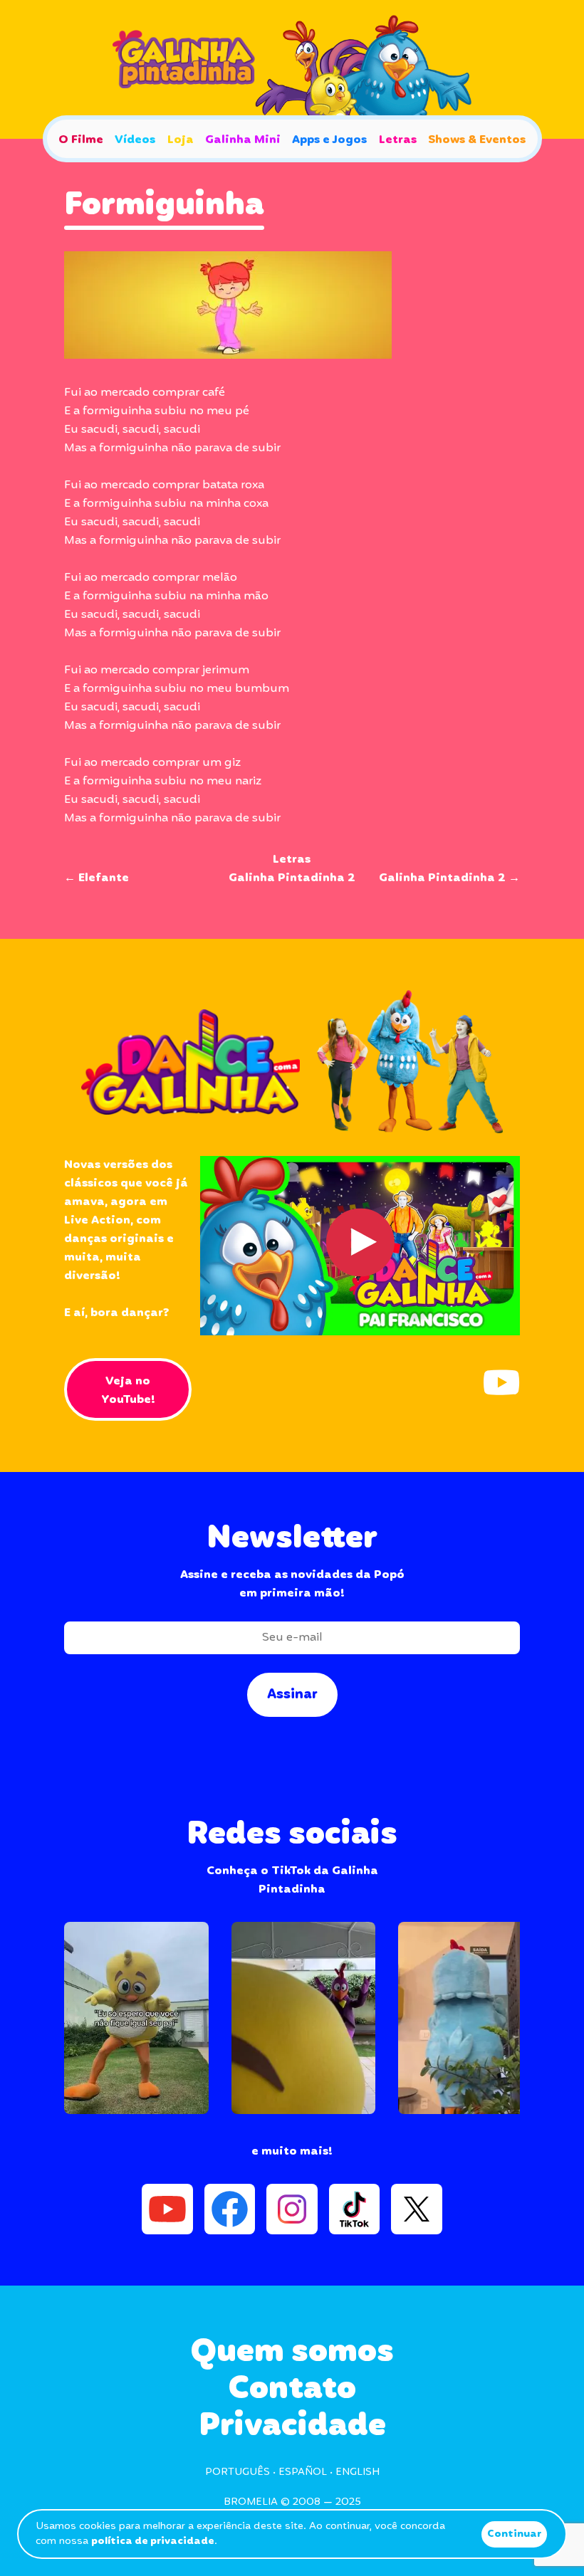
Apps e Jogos (329, 140)
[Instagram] (292, 2209)
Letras (398, 140)
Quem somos (292, 2352)
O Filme (81, 140)
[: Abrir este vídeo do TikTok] (136, 2018)
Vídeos (135, 140)
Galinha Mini (243, 140)
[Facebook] (230, 2209)
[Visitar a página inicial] (292, 69)
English (358, 2472)
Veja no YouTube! (128, 1390)
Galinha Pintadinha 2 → (449, 878)
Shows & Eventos (477, 140)
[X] (417, 2209)
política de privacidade (153, 2541)
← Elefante (97, 878)
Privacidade (292, 2426)
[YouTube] (501, 1382)
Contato (292, 2389)
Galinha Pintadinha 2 (292, 878)
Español (303, 2472)
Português (238, 2472)
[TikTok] (355, 2209)
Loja (181, 140)
